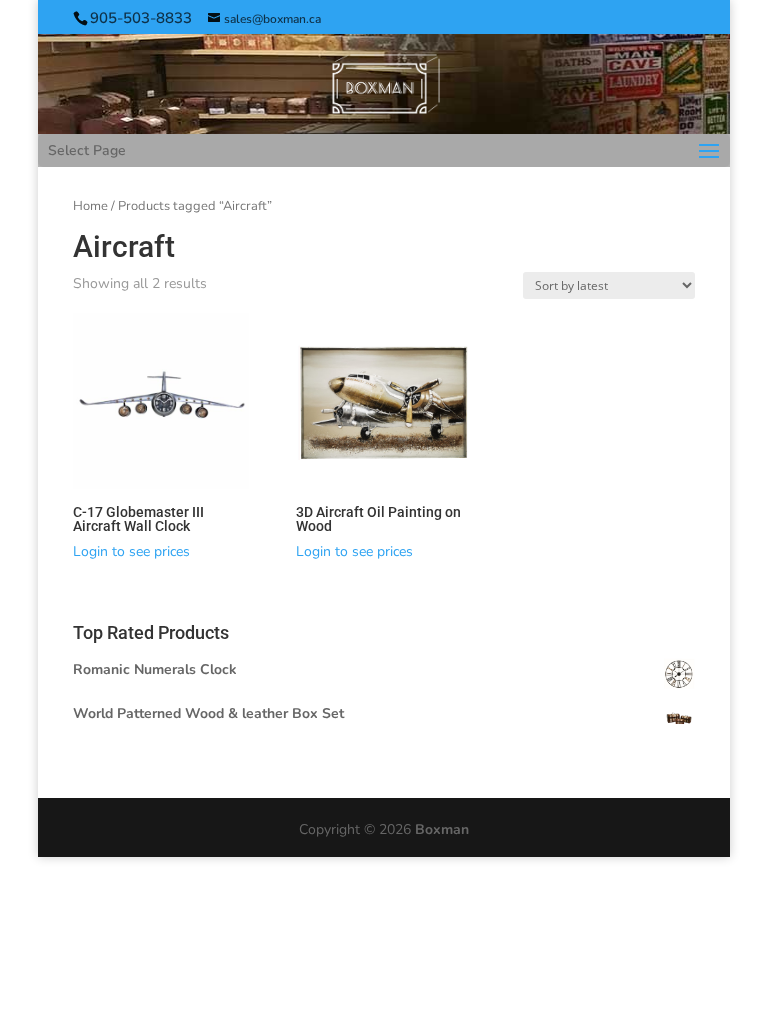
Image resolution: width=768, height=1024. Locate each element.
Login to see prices (131, 551)
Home (90, 206)
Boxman (442, 829)
